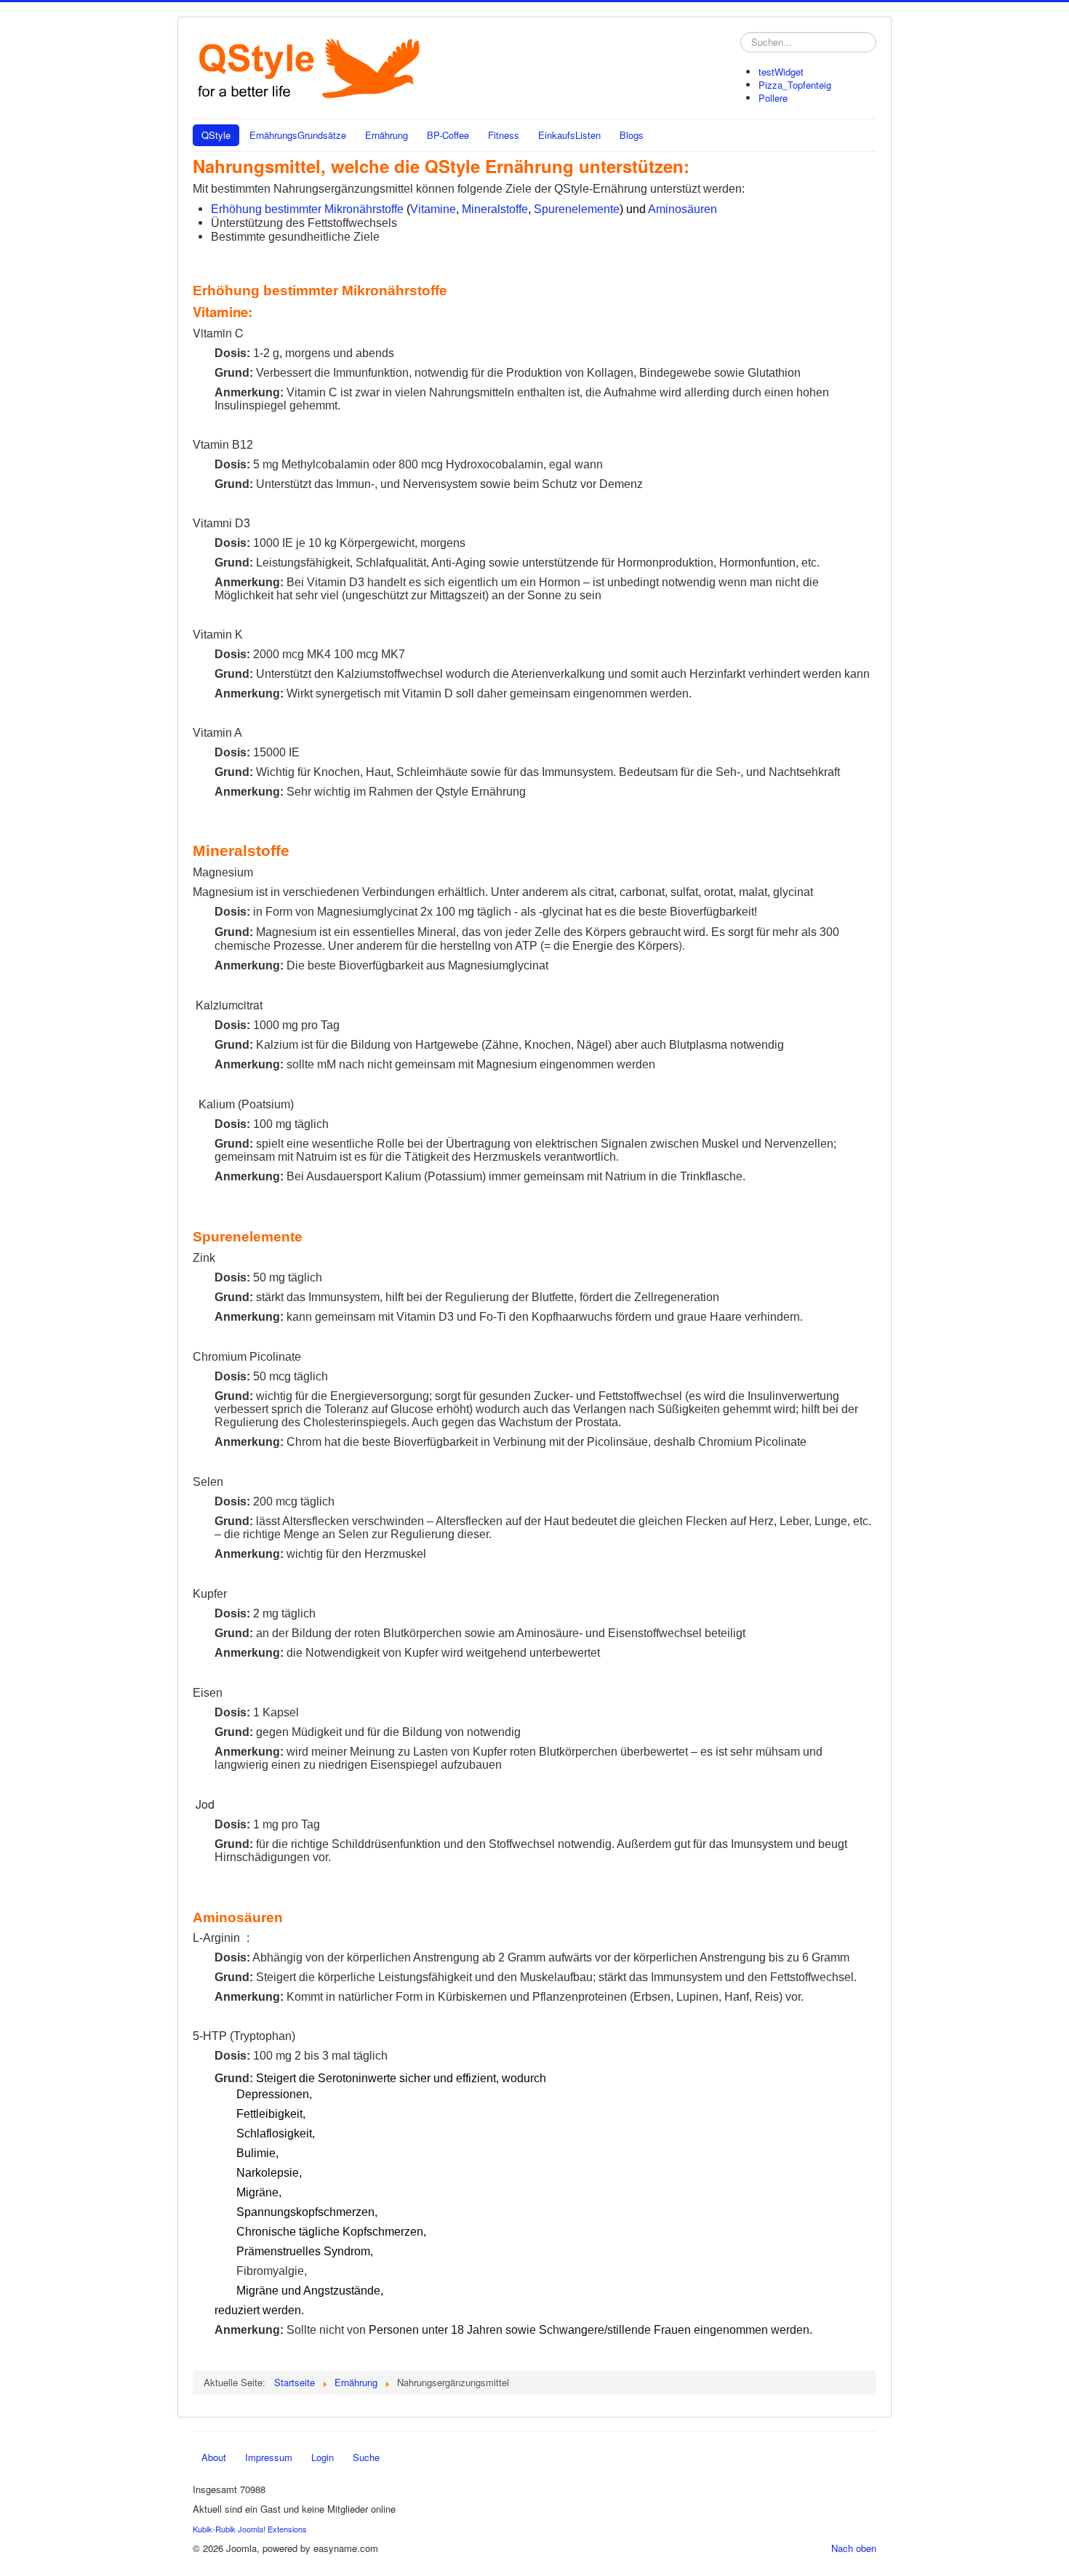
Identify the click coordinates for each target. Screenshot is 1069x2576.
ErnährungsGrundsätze (298, 135)
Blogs (632, 135)
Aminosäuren (682, 209)
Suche (366, 2457)
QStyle (216, 135)
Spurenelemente (577, 209)
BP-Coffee (448, 135)
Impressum (269, 2457)
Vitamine (433, 209)
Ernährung (387, 135)
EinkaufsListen (569, 135)
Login (323, 2457)
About (214, 2457)
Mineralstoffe (495, 209)
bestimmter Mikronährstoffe (336, 209)
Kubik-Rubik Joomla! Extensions (250, 2529)
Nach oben (854, 2548)
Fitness (504, 135)
